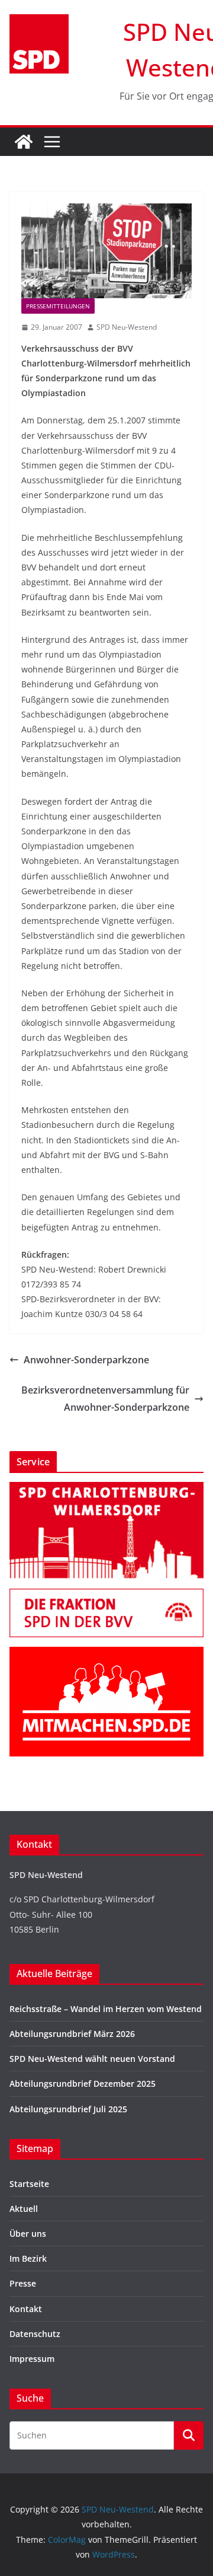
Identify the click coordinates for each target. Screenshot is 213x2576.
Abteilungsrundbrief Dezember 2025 (83, 2084)
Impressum (32, 2359)
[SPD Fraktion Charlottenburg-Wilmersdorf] (106, 1596)
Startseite (29, 2184)
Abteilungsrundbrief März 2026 (72, 2034)
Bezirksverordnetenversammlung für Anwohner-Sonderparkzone (105, 1399)
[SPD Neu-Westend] (24, 142)
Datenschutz (35, 2334)
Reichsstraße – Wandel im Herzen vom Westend (106, 2009)
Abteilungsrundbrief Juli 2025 (68, 2109)
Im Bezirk (28, 2258)
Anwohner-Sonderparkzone (86, 1360)
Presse (23, 2283)
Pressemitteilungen (58, 306)
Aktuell (24, 2209)
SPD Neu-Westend (127, 327)
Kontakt (26, 2309)
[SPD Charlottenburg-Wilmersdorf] (106, 1489)
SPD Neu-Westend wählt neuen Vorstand (92, 2059)
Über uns (28, 2234)
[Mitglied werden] (106, 1654)
